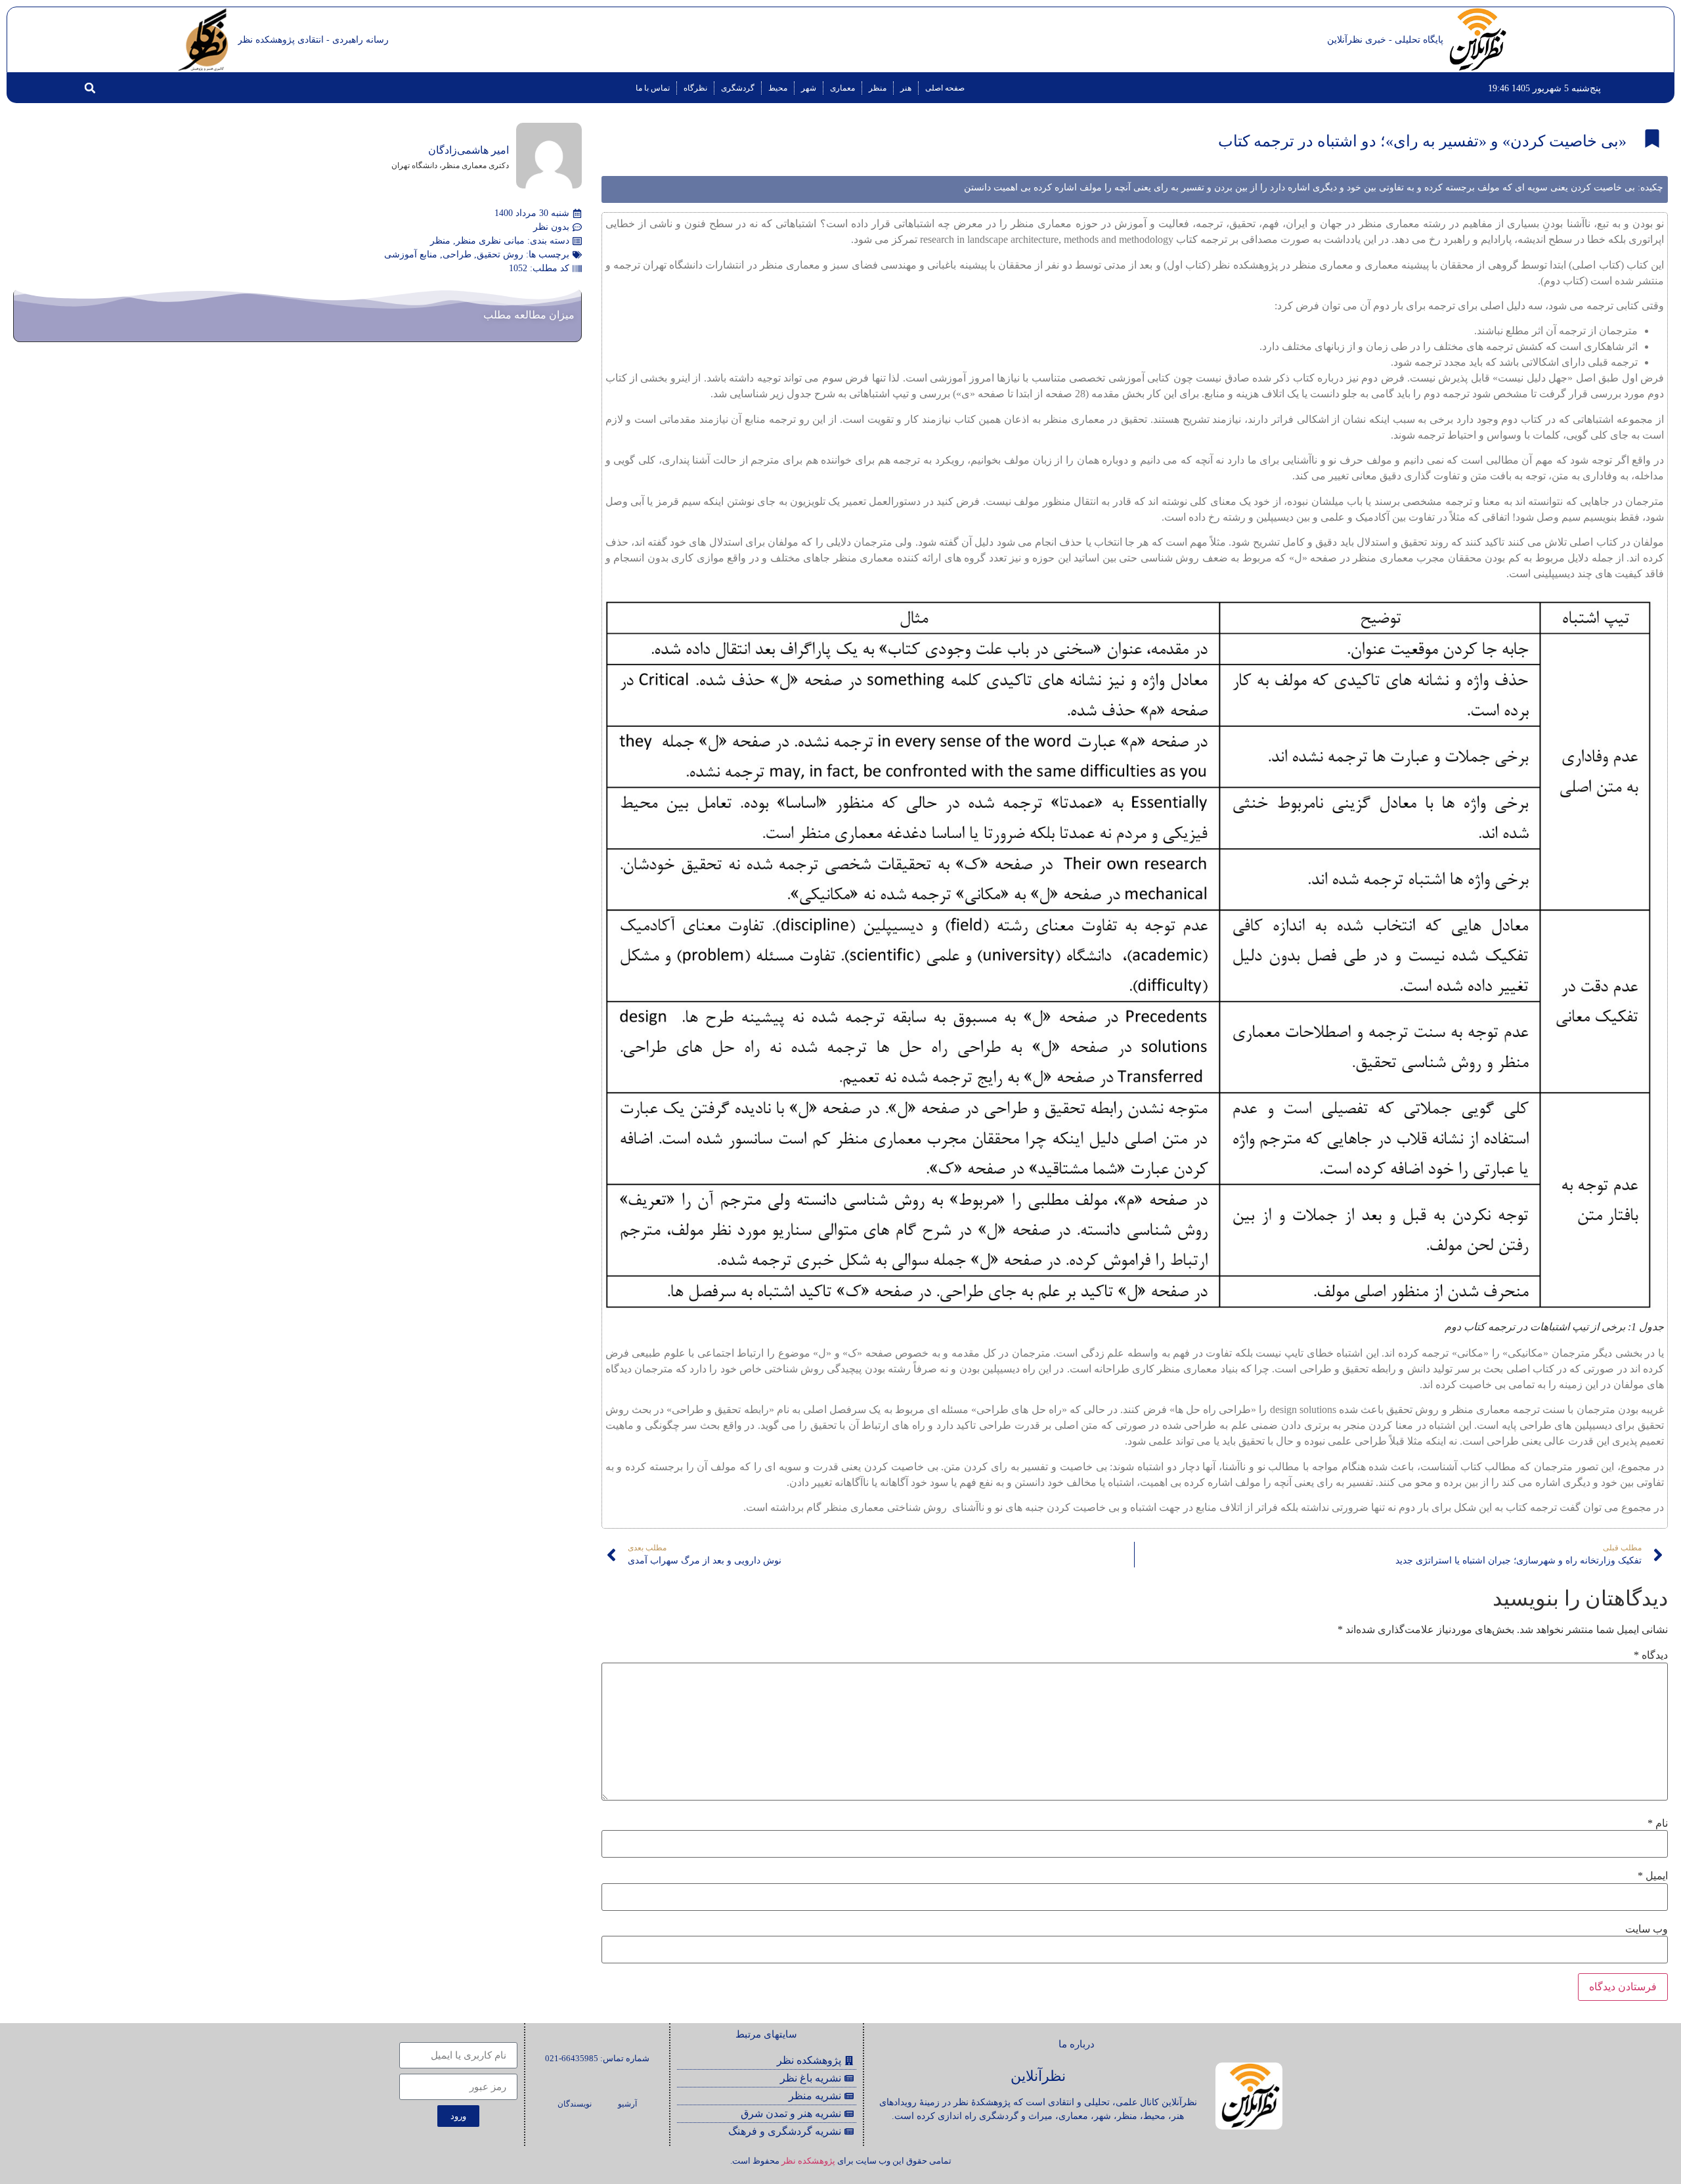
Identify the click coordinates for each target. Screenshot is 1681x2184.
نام (1658, 1824)
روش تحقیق (500, 254)
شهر (809, 88)
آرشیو (627, 2104)
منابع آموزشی (411, 254)
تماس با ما (653, 88)
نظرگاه (695, 88)
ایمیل (1653, 1876)
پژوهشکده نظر (808, 2161)
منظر (878, 88)
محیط (778, 88)
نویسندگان (575, 2104)
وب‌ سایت (1647, 1929)
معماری (842, 88)
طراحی (457, 254)
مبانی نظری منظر (490, 241)
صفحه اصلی (945, 88)
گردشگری (738, 88)
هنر (906, 88)
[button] (90, 88)
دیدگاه (1651, 1655)
